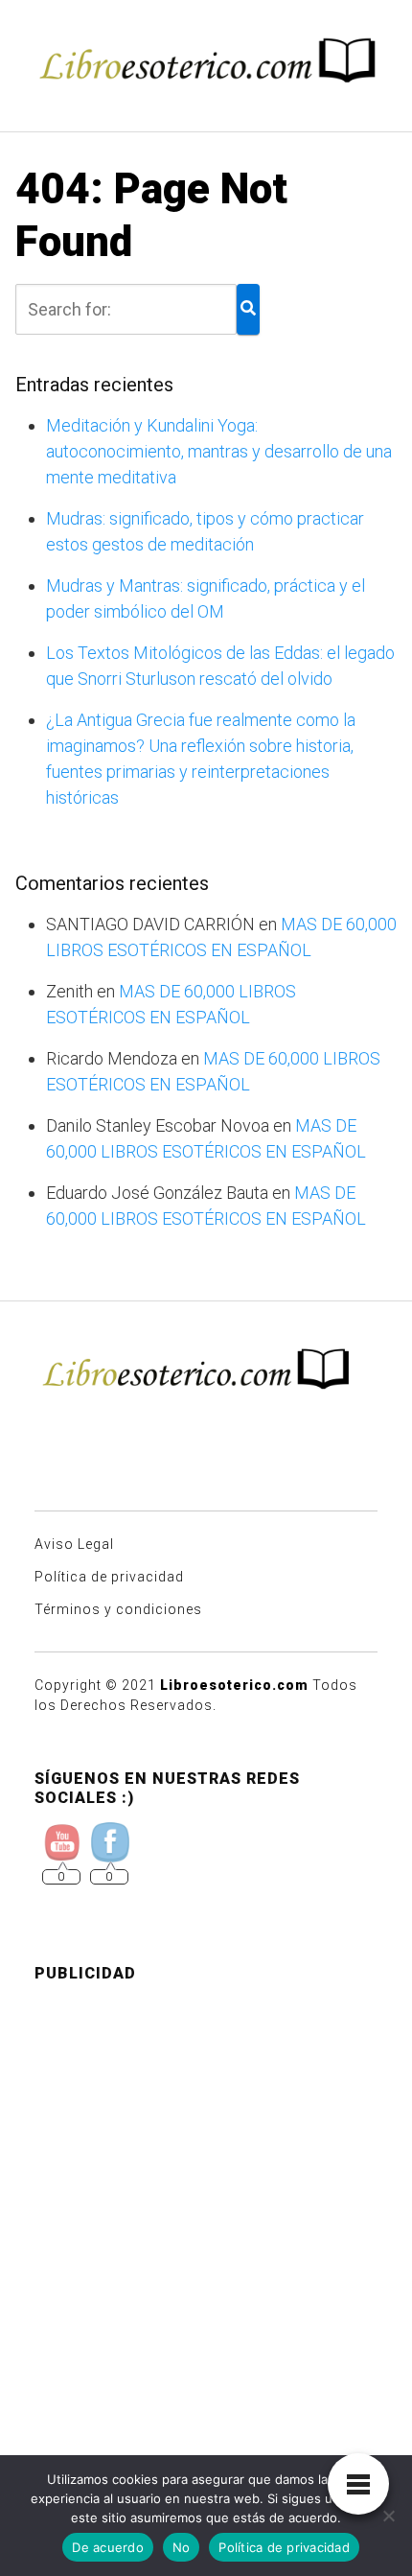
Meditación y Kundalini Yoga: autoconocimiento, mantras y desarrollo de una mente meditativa (219, 451)
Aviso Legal (74, 1544)
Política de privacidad (109, 1577)
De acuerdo (108, 2547)
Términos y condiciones (118, 1609)
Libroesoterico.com (234, 1685)
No (182, 2547)
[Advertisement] (206, 2205)
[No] (388, 2516)
